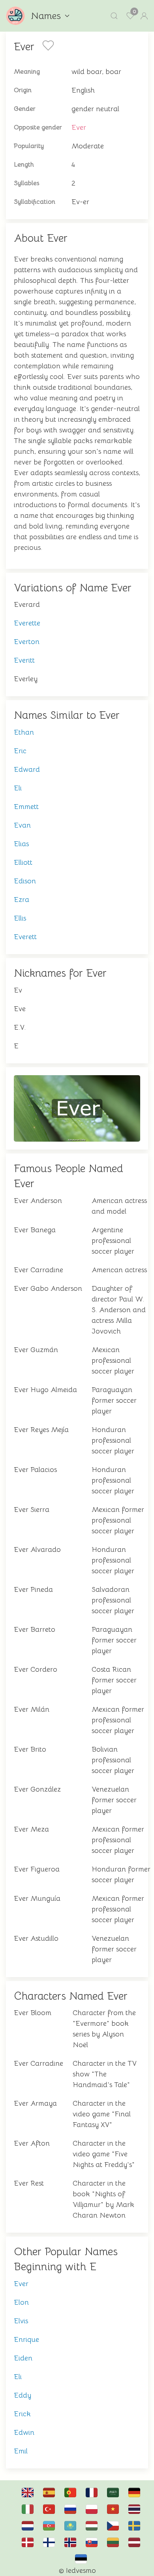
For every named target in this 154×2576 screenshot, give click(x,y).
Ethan (24, 732)
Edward (27, 769)
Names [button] (46, 16)
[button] (114, 16)
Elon (21, 2302)
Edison (25, 881)
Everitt (24, 660)
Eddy (23, 2395)
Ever (79, 127)
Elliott (23, 862)
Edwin (24, 2432)
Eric (20, 751)
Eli (18, 788)
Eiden (23, 2358)
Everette (27, 623)
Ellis (20, 918)
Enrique (26, 2339)
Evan (22, 825)
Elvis (21, 2321)
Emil (21, 2451)
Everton (27, 642)
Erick (22, 2414)
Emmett (26, 807)
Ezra (22, 900)
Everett (25, 937)
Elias (21, 844)
